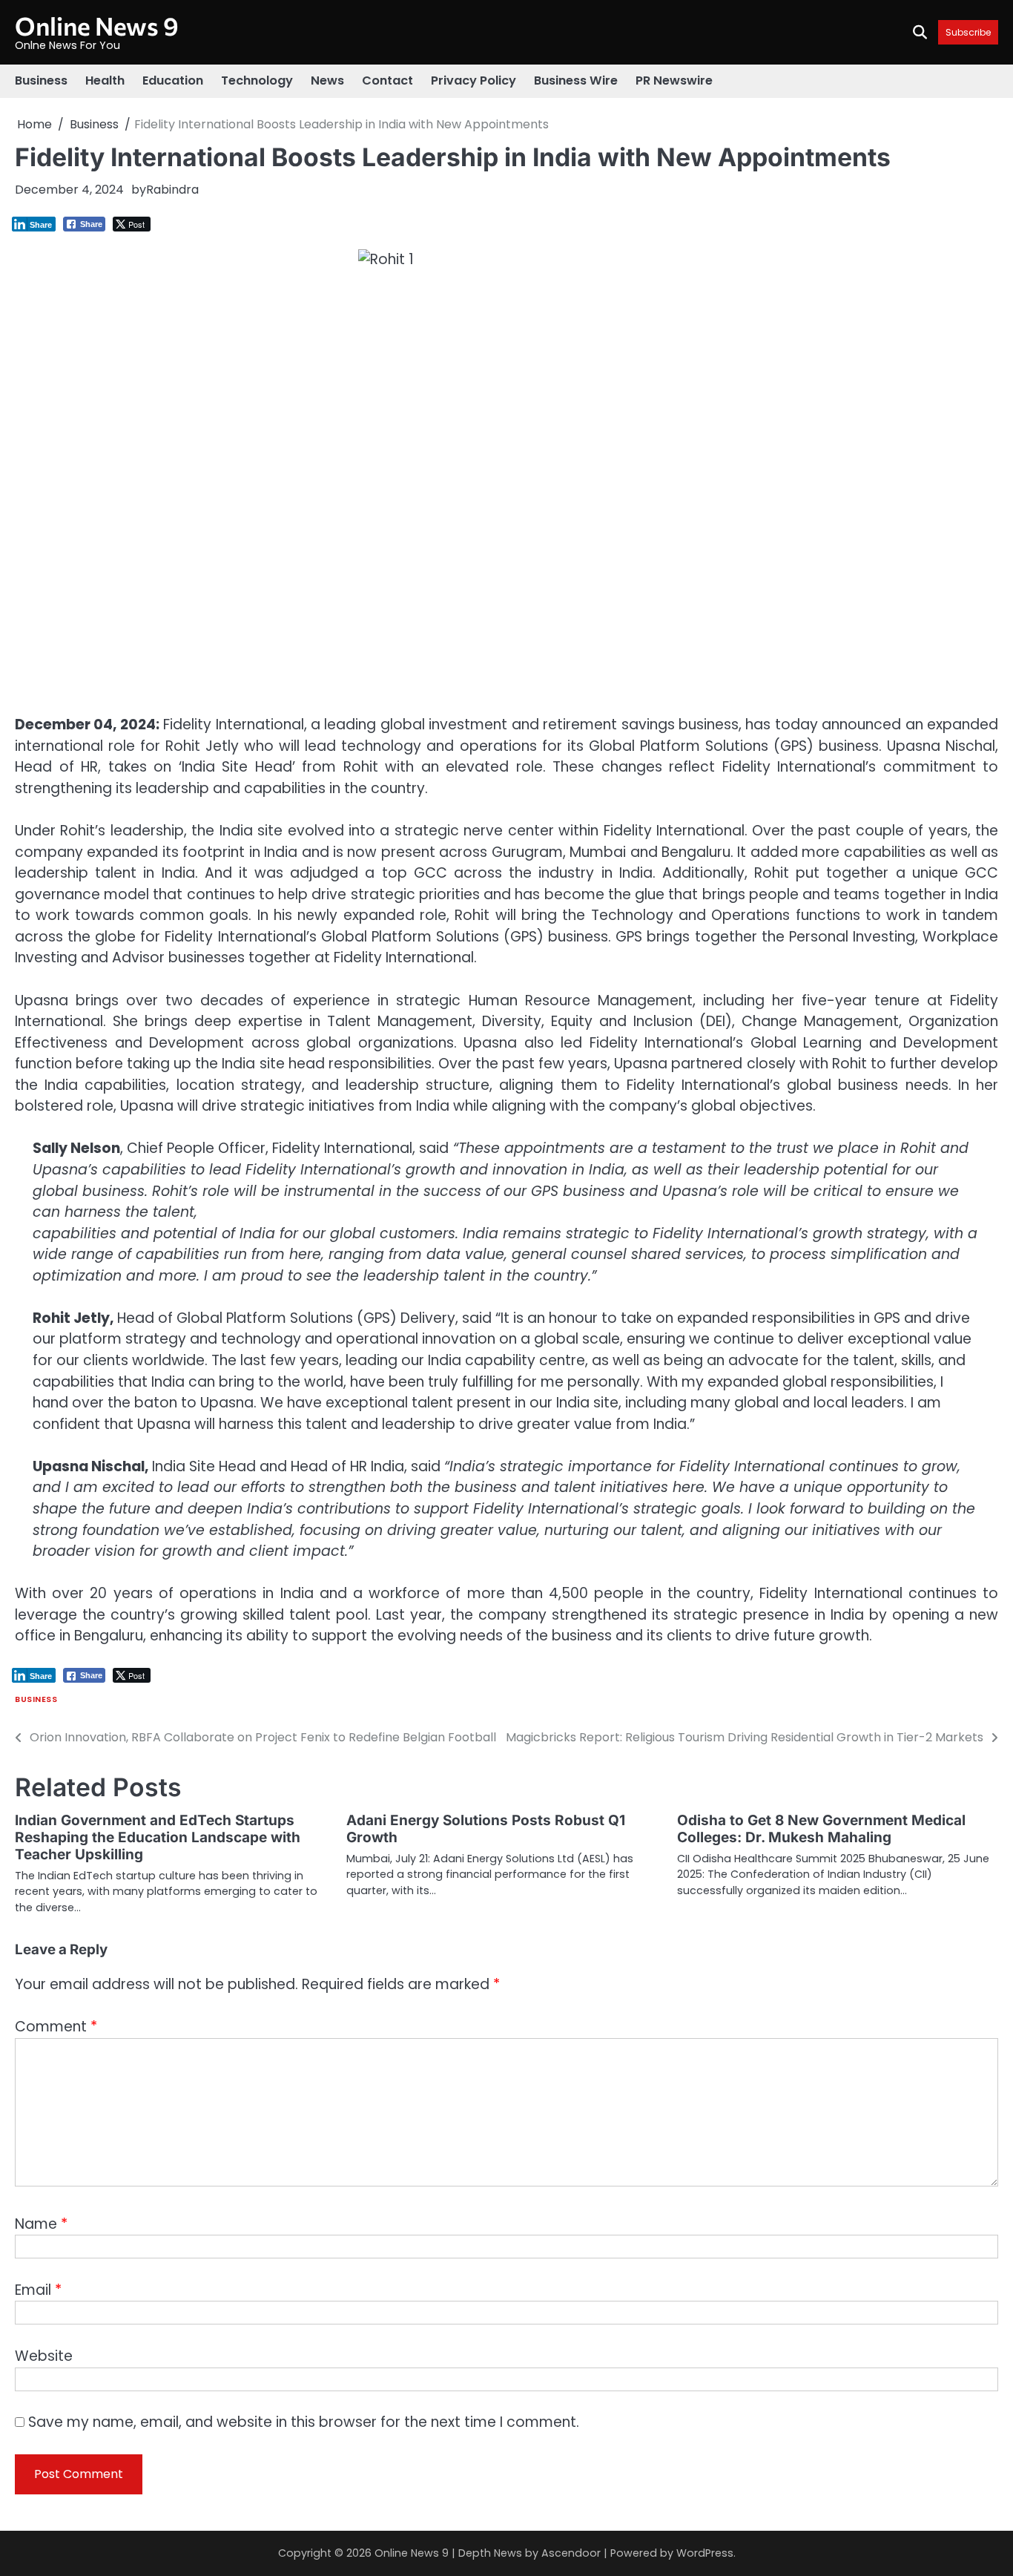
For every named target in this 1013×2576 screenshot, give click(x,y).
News (327, 80)
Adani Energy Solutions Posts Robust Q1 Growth (486, 1829)
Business (41, 80)
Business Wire (576, 80)
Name (41, 2224)
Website (44, 2356)
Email (38, 2290)
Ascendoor (571, 2553)
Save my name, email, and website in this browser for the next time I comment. (304, 2422)
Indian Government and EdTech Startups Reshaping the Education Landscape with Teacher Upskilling (158, 1837)
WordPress (705, 2553)
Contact (387, 80)
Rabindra (172, 190)
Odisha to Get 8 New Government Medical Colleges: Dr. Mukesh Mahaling (821, 1829)
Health (105, 80)
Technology (257, 80)
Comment (56, 2027)
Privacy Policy (473, 80)
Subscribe (968, 32)
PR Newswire (674, 80)
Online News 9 (97, 26)
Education (173, 80)
